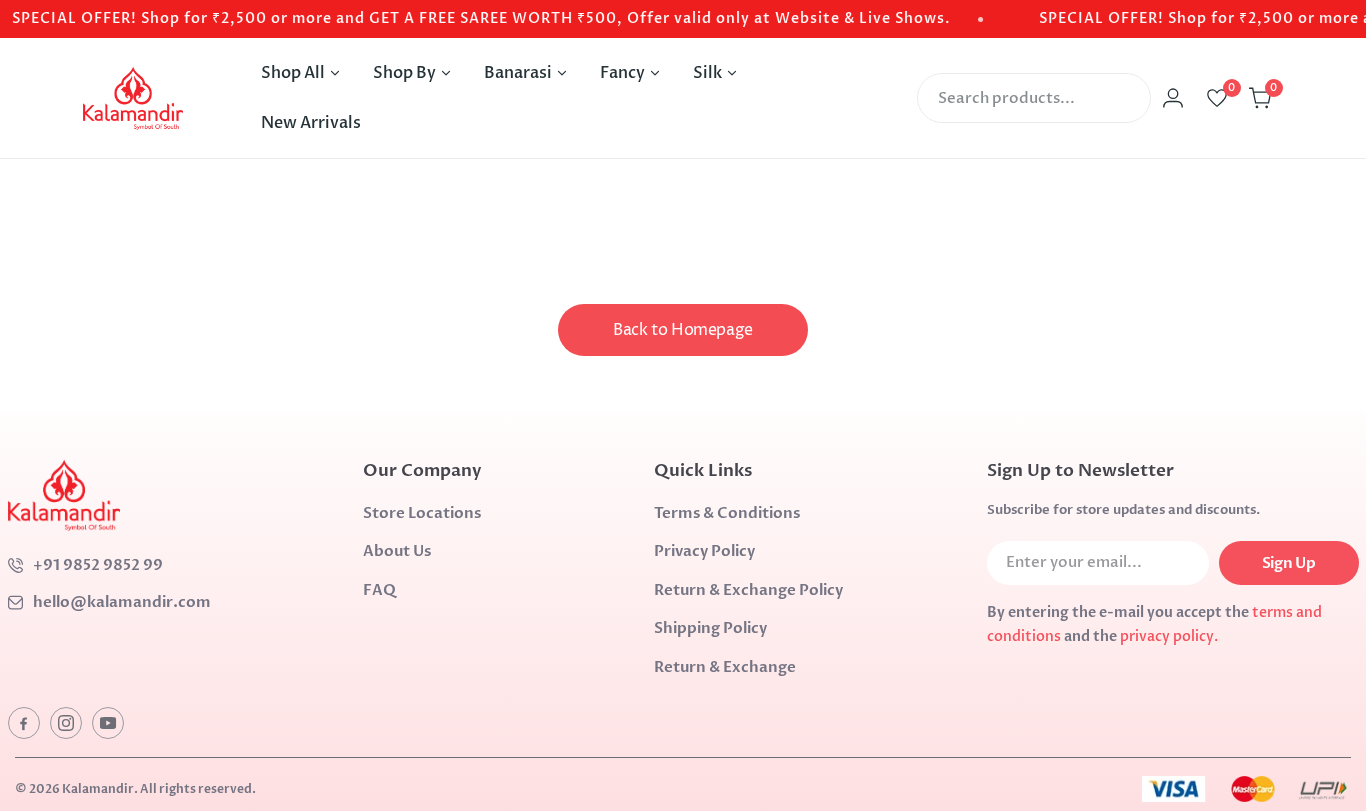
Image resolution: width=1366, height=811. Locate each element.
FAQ (379, 590)
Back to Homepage (683, 330)
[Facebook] (24, 723)
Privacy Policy (704, 551)
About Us (397, 551)
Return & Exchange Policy (748, 590)
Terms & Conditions (727, 513)
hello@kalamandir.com (122, 602)
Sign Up (1288, 563)
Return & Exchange (725, 667)
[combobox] (1034, 98)
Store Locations (422, 513)
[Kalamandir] (133, 98)
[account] (1173, 98)
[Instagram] (66, 723)
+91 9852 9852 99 (98, 565)
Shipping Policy (710, 628)
